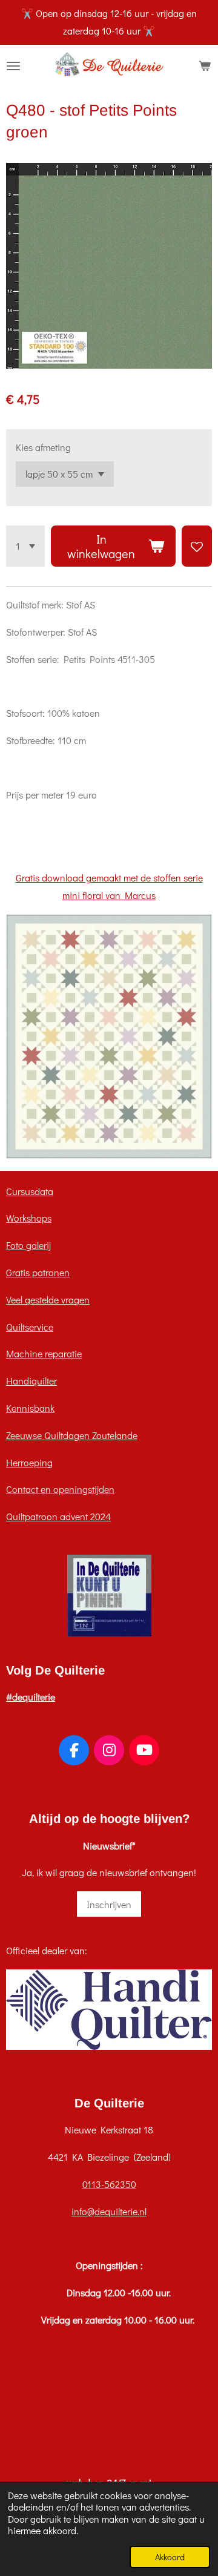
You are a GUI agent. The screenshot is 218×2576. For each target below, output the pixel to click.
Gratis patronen (38, 1272)
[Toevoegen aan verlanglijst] (197, 546)
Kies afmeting (43, 447)
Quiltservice (30, 1327)
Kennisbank (30, 1408)
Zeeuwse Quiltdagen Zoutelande (72, 1435)
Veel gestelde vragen (48, 1300)
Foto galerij (28, 1245)
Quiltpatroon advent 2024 (58, 1516)
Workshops (29, 1218)
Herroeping (29, 1462)
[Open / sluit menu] (13, 66)
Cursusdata (30, 1191)
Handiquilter (31, 1381)
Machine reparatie (44, 1353)
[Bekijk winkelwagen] (205, 66)
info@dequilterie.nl (109, 2211)
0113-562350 (109, 2184)
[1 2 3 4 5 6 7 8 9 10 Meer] (25, 546)
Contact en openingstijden (60, 1489)
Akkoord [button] (170, 2557)
